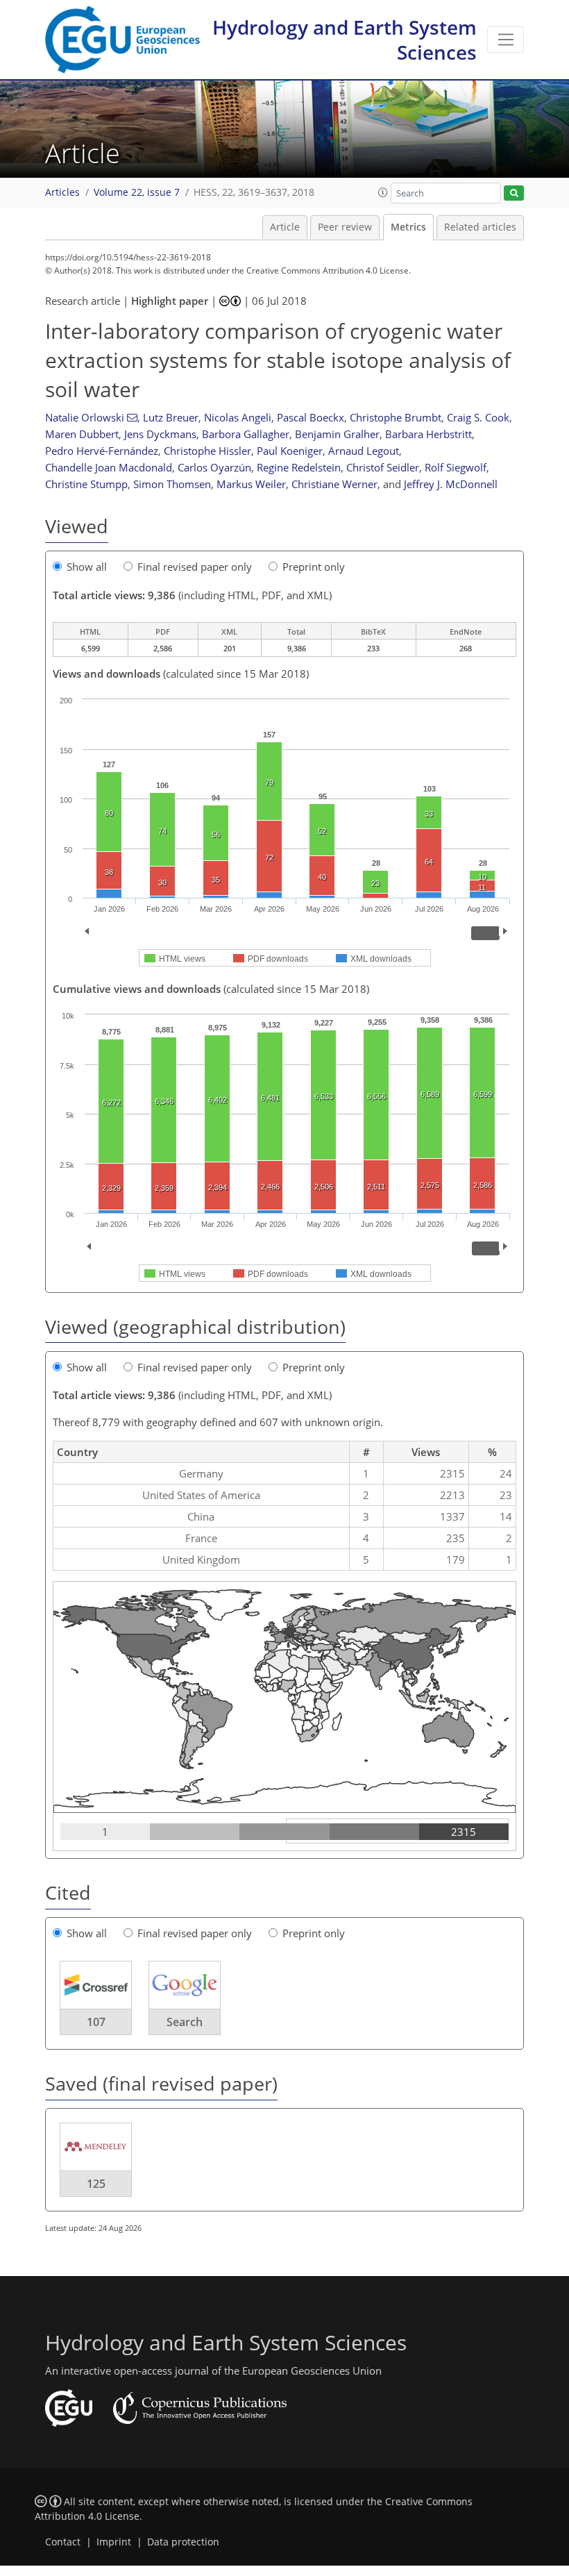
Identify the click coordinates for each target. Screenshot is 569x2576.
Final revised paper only (195, 567)
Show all (87, 567)
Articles (62, 192)
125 (96, 2184)
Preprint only (314, 567)
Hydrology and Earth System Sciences (345, 40)
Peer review (345, 227)
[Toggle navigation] (506, 40)
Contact (63, 2542)
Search (185, 2022)
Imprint (114, 2542)
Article (285, 227)
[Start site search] (514, 193)
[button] (383, 192)
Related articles (480, 227)
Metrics (408, 227)
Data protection (183, 2542)
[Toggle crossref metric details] (96, 1984)
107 (96, 2022)
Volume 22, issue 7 (137, 192)
